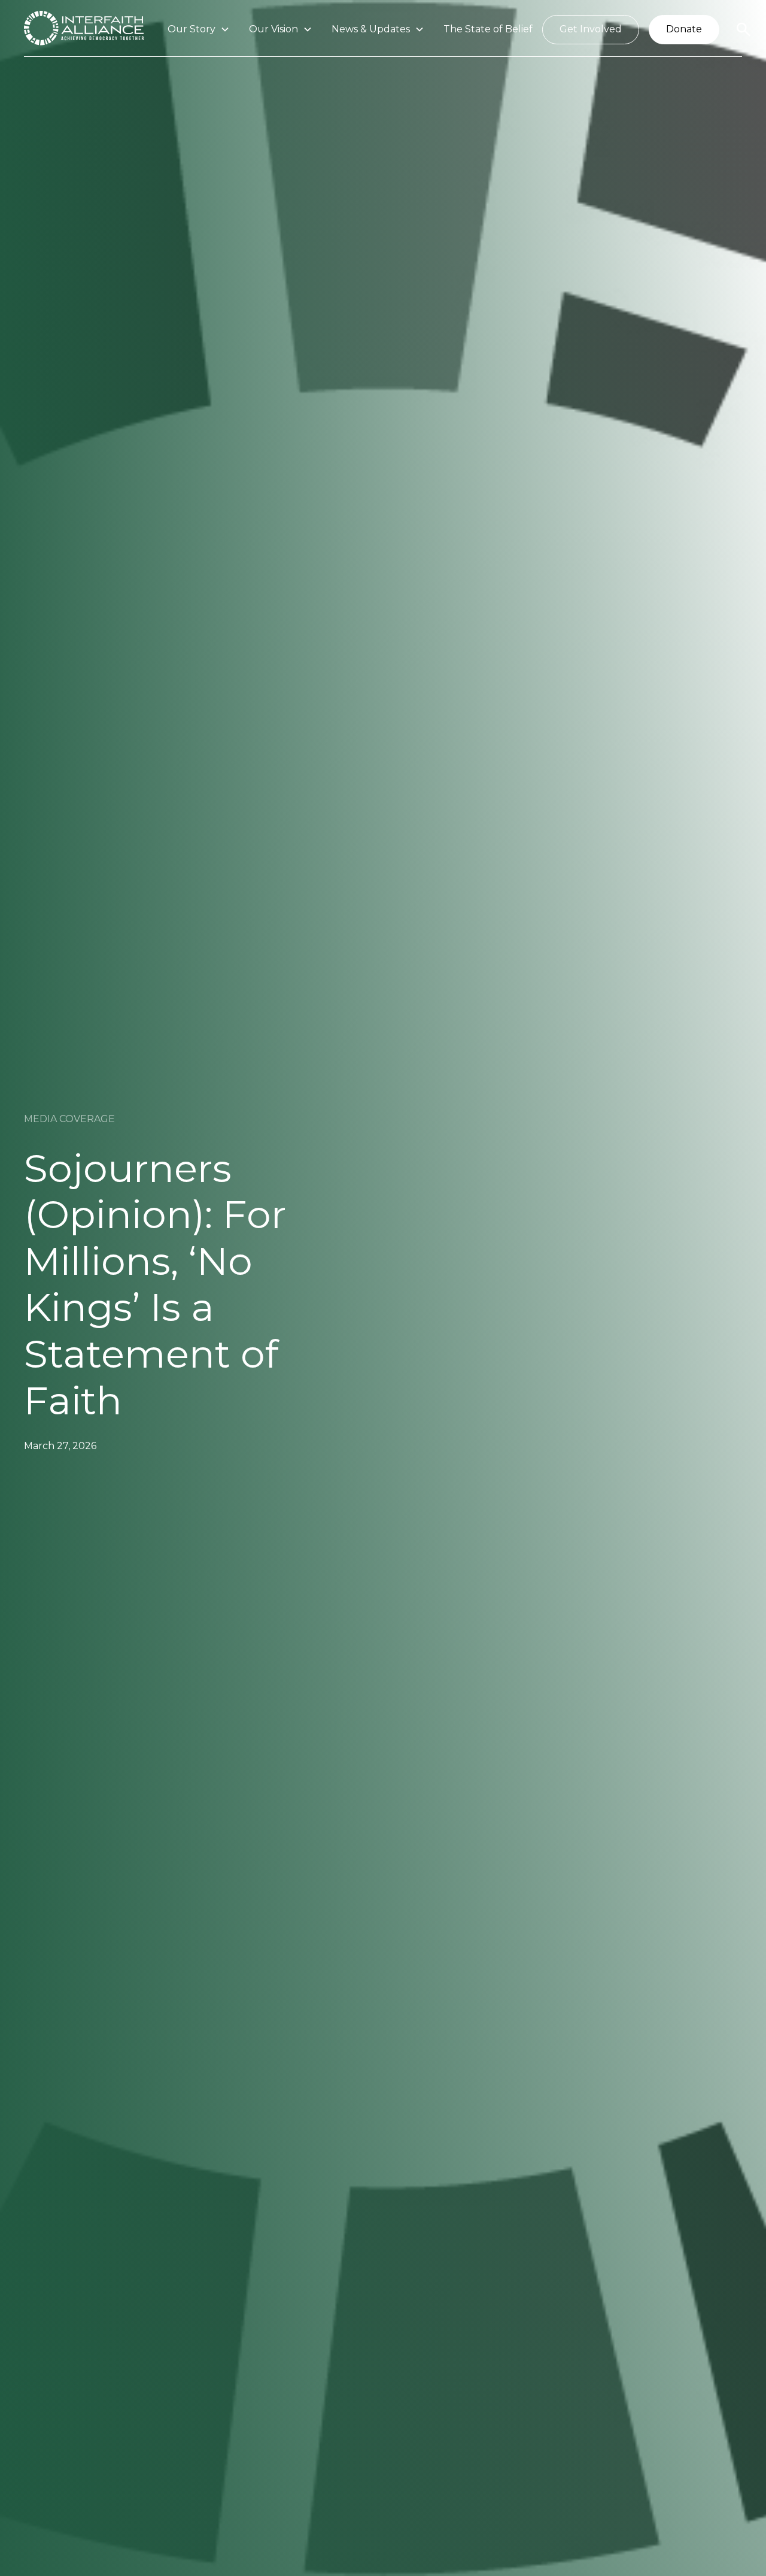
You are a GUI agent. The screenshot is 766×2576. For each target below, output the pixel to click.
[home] (84, 30)
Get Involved (591, 29)
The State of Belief (488, 29)
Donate (684, 29)
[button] (199, 30)
